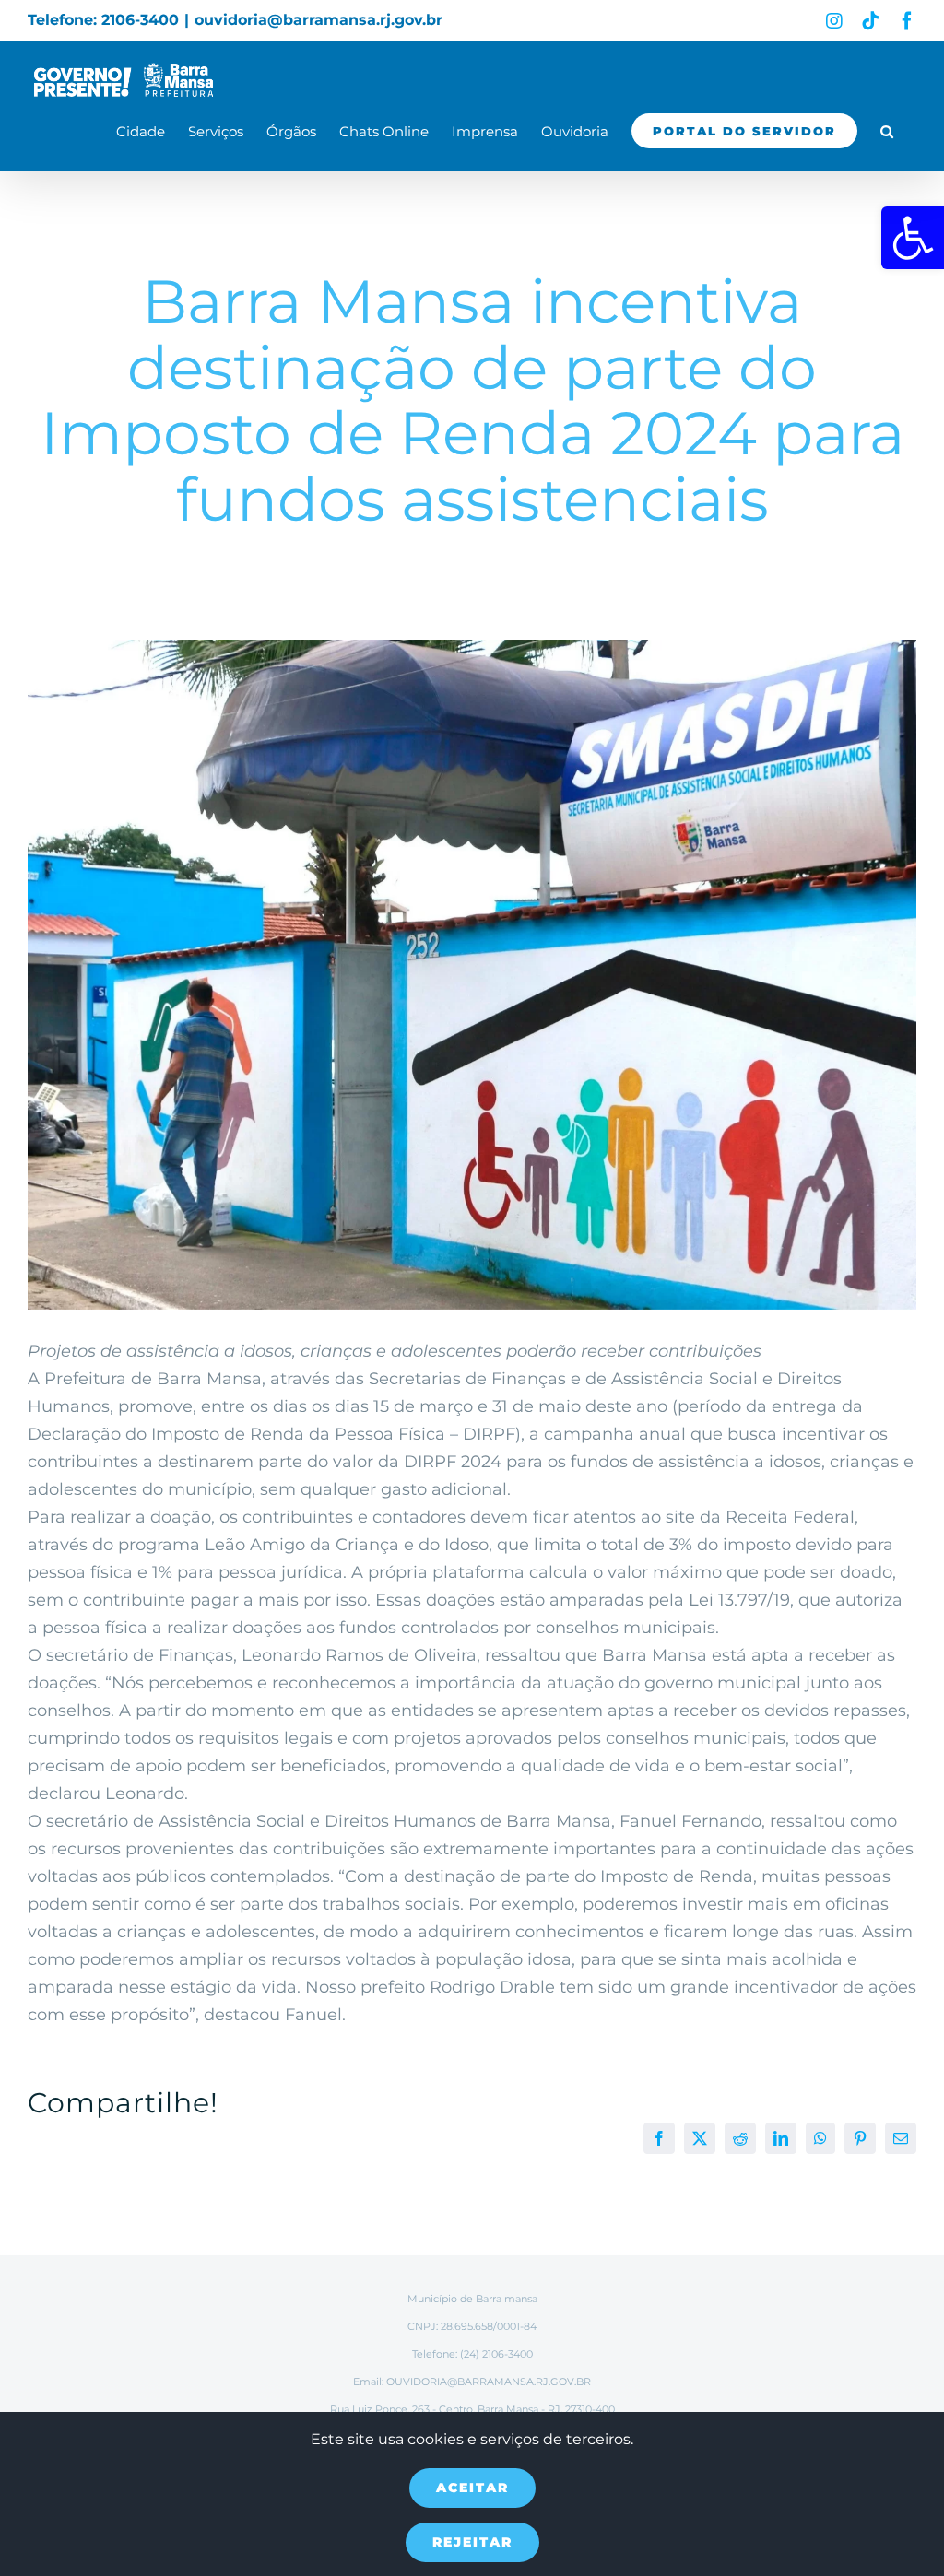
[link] (913, 238)
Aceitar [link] (472, 2488)
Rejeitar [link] (472, 2542)
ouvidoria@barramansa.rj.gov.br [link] (319, 20)
